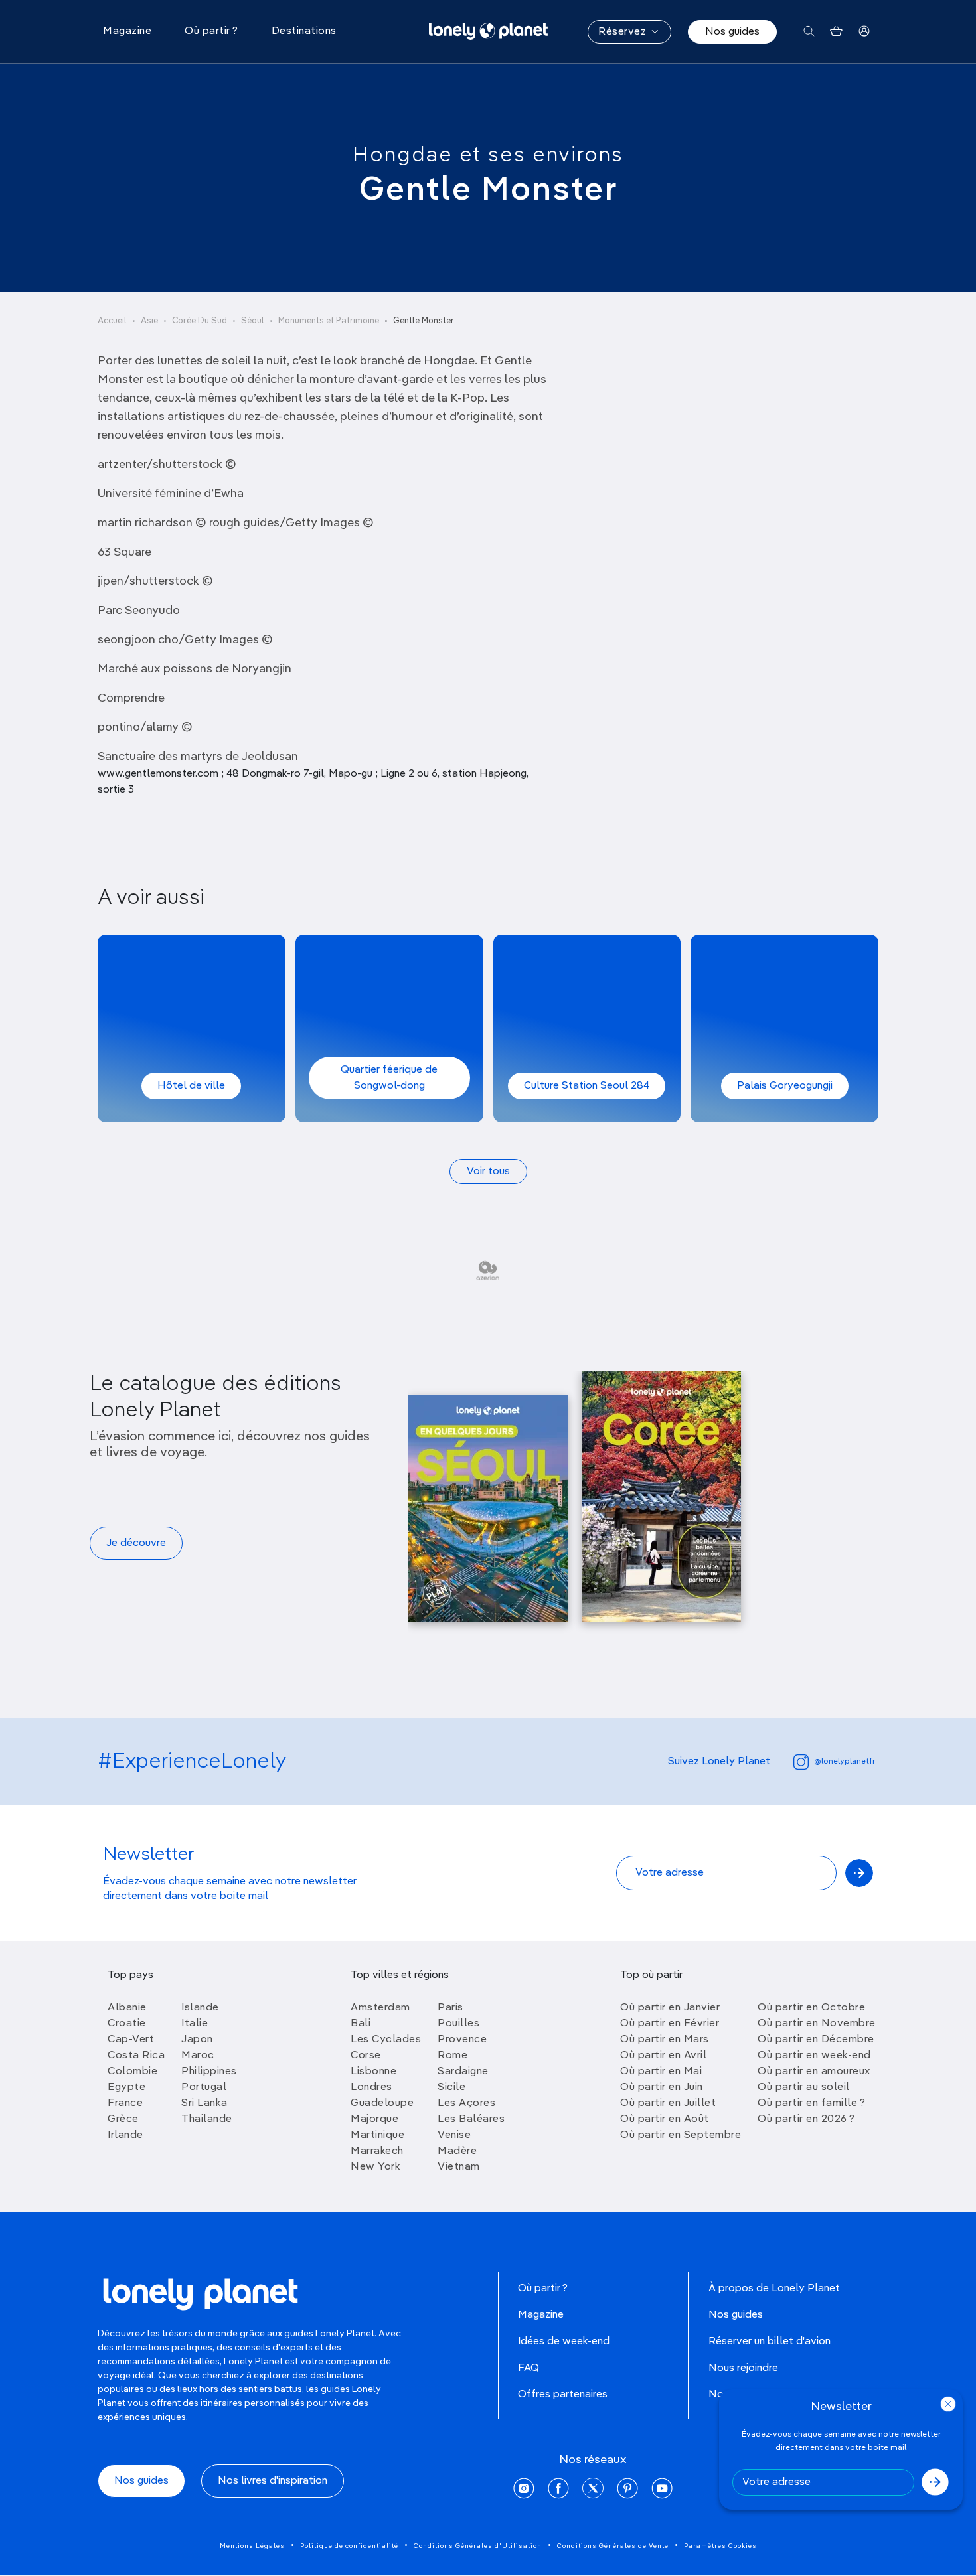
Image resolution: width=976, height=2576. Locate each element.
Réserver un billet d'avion (770, 2342)
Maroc (198, 2056)
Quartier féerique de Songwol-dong (389, 1078)
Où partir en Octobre (811, 2008)
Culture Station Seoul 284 (587, 1086)
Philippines (209, 2072)
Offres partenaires (563, 2395)
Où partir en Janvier (670, 2008)
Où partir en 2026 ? (806, 2119)
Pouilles (458, 2024)
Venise (454, 2135)
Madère (457, 2151)
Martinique (377, 2135)
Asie (149, 321)
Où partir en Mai (661, 2072)
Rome (452, 2056)
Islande (200, 2008)
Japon (197, 2040)
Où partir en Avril (663, 2056)
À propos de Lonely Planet (774, 2289)
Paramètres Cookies (720, 2546)
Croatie (127, 2024)
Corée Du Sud (200, 321)
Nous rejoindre (743, 2368)
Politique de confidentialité (349, 2546)
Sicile (451, 2087)
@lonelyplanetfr (845, 1762)
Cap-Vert (131, 2040)
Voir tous (488, 1172)
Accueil (112, 321)
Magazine (541, 2315)
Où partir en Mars (665, 2040)
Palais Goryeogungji (785, 1086)
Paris (450, 2008)
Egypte (126, 2087)
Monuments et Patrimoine (329, 321)
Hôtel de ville (191, 1086)
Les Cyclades (386, 2040)
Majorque (374, 2119)
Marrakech (377, 2151)
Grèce (123, 2119)
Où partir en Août (665, 2119)
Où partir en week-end (814, 2056)
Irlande (125, 2135)
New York (375, 2167)
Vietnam (459, 2167)
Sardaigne (463, 2072)
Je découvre (136, 1543)
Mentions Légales (252, 2546)
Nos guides (732, 32)
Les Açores (466, 2103)
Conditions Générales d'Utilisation (478, 2546)
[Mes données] (864, 32)
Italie (195, 2024)
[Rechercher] (809, 32)
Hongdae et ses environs (488, 155)
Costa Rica (136, 2056)
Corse (366, 2056)
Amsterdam (380, 2008)
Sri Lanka (204, 2103)
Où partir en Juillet (668, 2103)
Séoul (253, 321)
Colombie (132, 2072)
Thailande (207, 2119)
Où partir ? (543, 2289)
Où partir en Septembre (681, 2135)
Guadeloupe (382, 2103)
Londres (371, 2087)
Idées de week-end (564, 2342)
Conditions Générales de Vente (613, 2546)
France (125, 2103)
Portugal (204, 2087)
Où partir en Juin (662, 2087)
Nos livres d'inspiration (273, 2481)
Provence (462, 2040)
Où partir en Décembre (816, 2040)
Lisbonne (373, 2072)
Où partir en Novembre (817, 2024)
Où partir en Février (670, 2024)
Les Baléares (471, 2119)
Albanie (127, 2008)
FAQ (529, 2368)
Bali (361, 2024)
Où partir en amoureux (814, 2072)
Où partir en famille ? (811, 2103)
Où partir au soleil (804, 2087)
